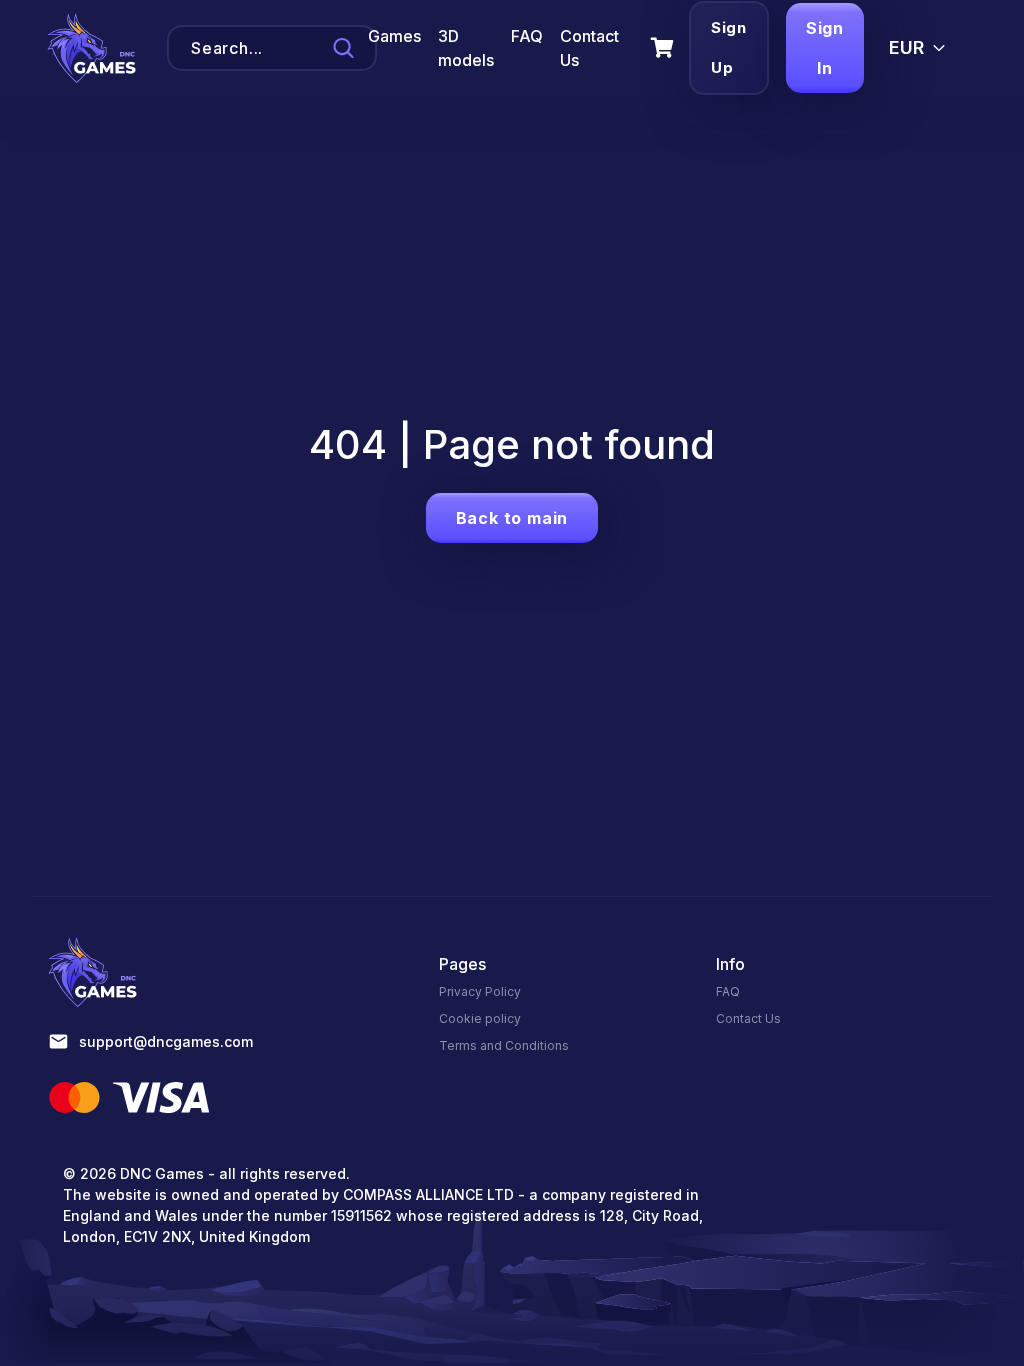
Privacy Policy (480, 991)
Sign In (825, 48)
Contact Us (748, 1018)
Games (394, 36)
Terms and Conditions (504, 1045)
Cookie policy (480, 1018)
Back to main (512, 518)
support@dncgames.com (166, 1041)
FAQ (527, 36)
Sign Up (729, 47)
